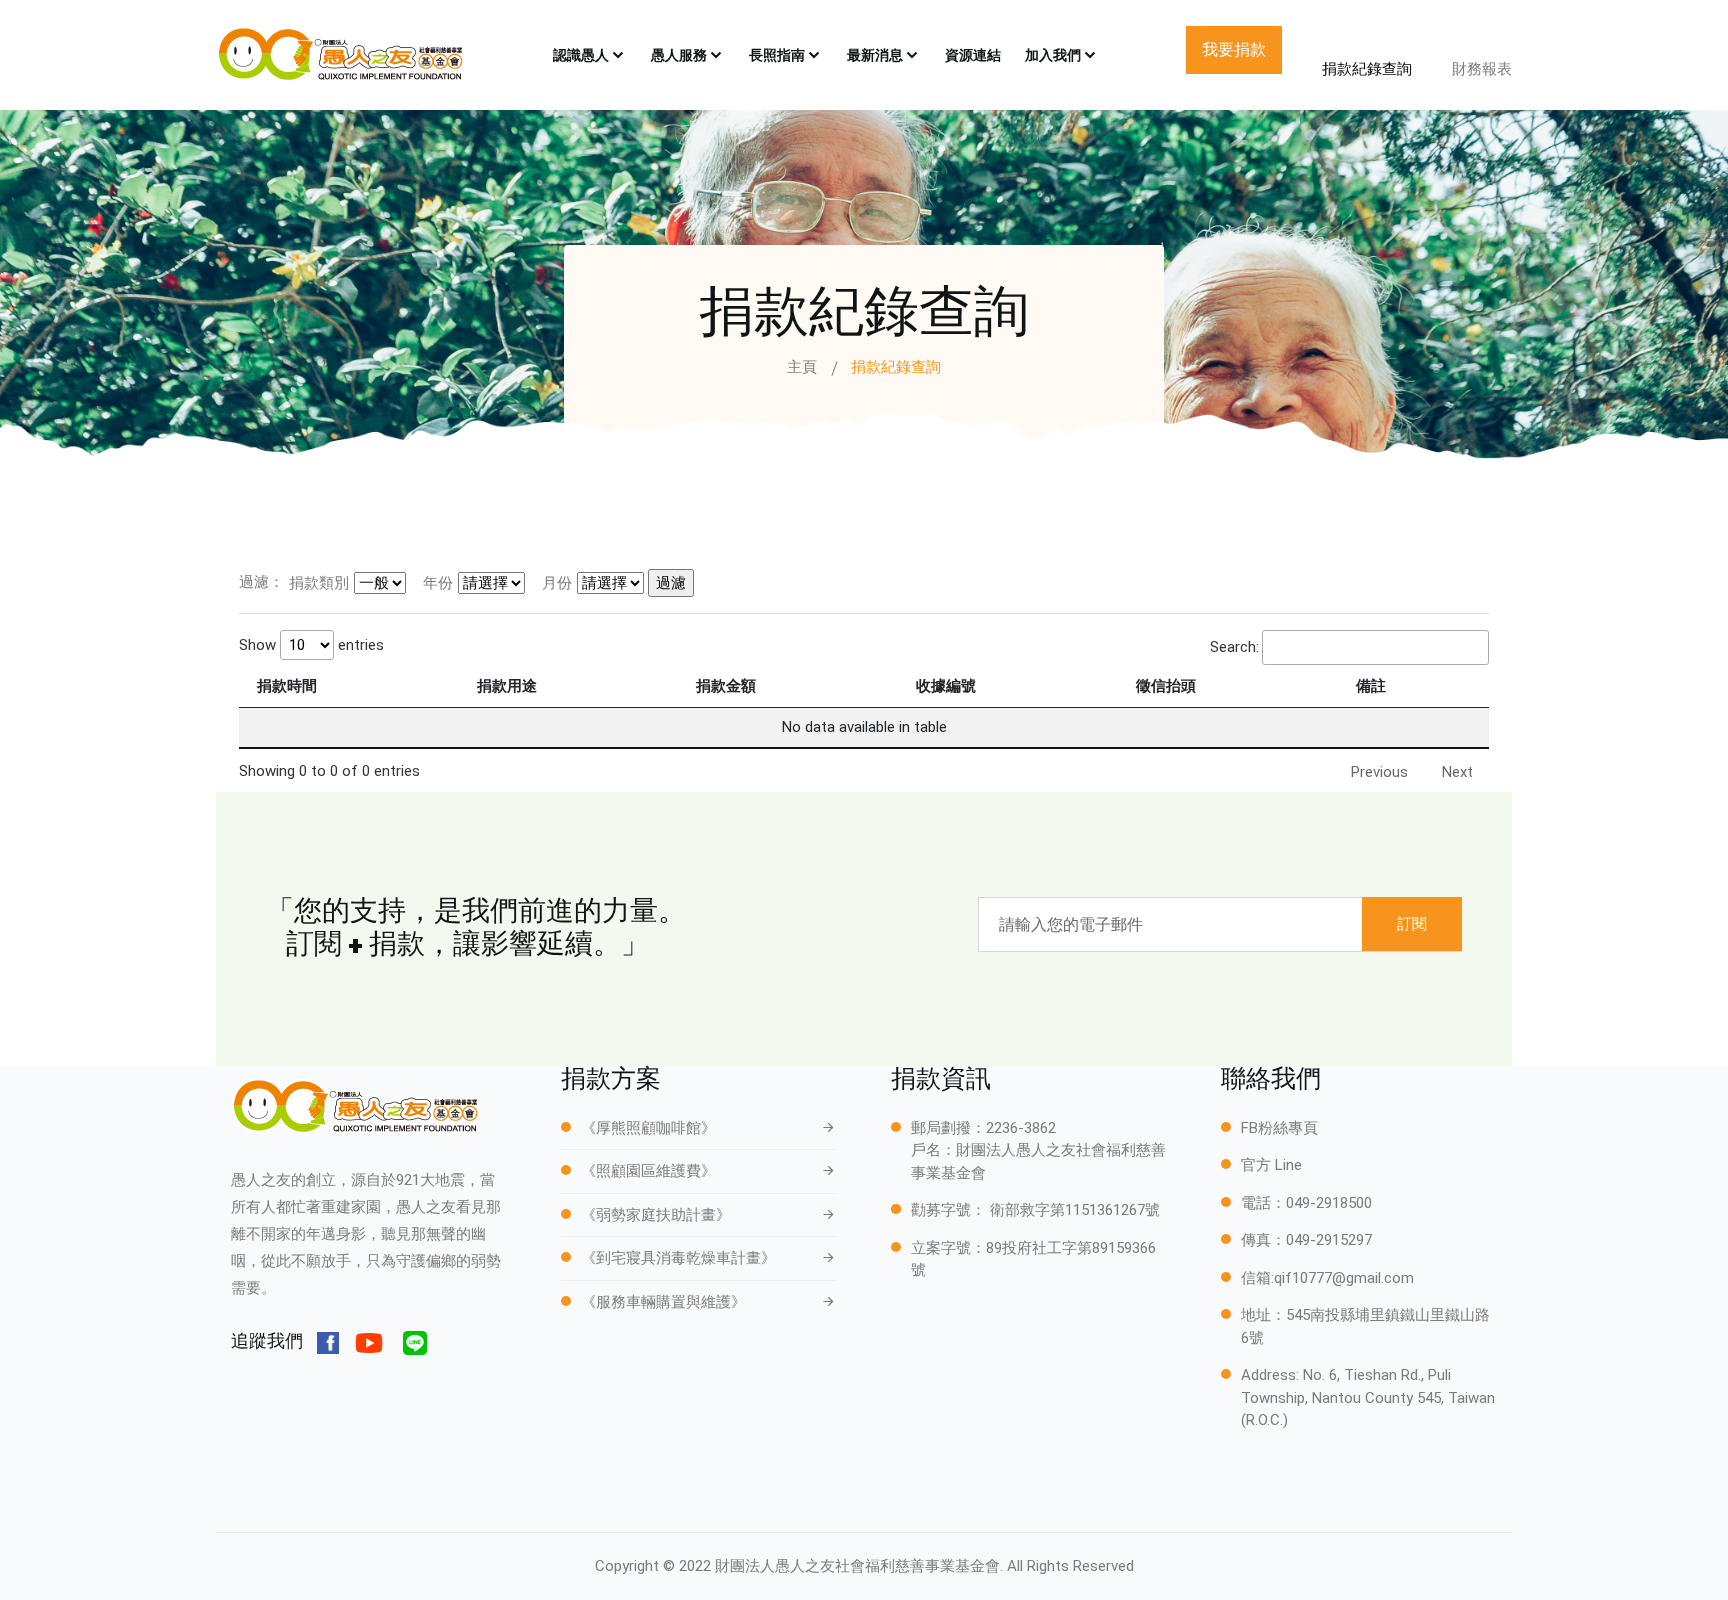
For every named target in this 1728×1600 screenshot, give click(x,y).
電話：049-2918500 (1306, 1203)
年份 (438, 583)
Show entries (311, 645)
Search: (1234, 647)
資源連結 (973, 55)
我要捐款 (1234, 49)
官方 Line (1271, 1165)
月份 (557, 583)
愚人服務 (679, 55)
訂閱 (1412, 924)
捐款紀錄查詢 (1367, 69)
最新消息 (875, 55)
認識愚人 (581, 55)
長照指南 (777, 55)
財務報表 (1482, 69)
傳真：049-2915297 (1306, 1240)
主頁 (802, 367)
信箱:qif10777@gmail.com (1327, 1278)
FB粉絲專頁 (1279, 1128)
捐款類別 (319, 583)
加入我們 (1053, 55)
